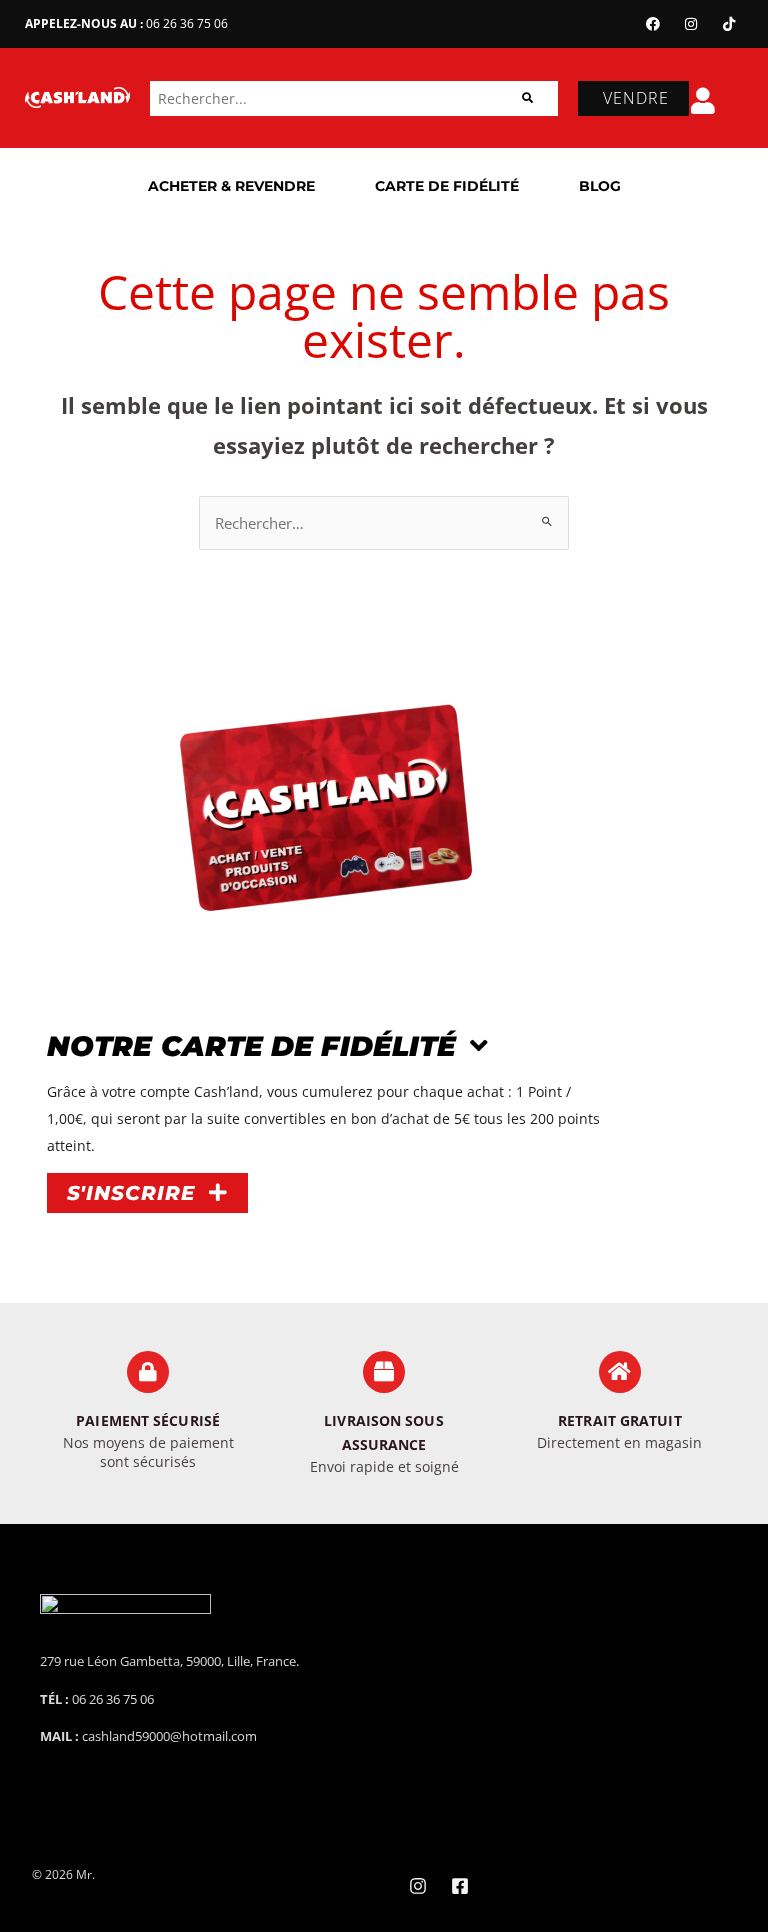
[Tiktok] (729, 24)
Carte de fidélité (447, 186)
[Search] (527, 98)
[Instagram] (691, 24)
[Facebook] (653, 24)
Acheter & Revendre (231, 186)
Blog (600, 186)
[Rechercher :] (384, 523)
